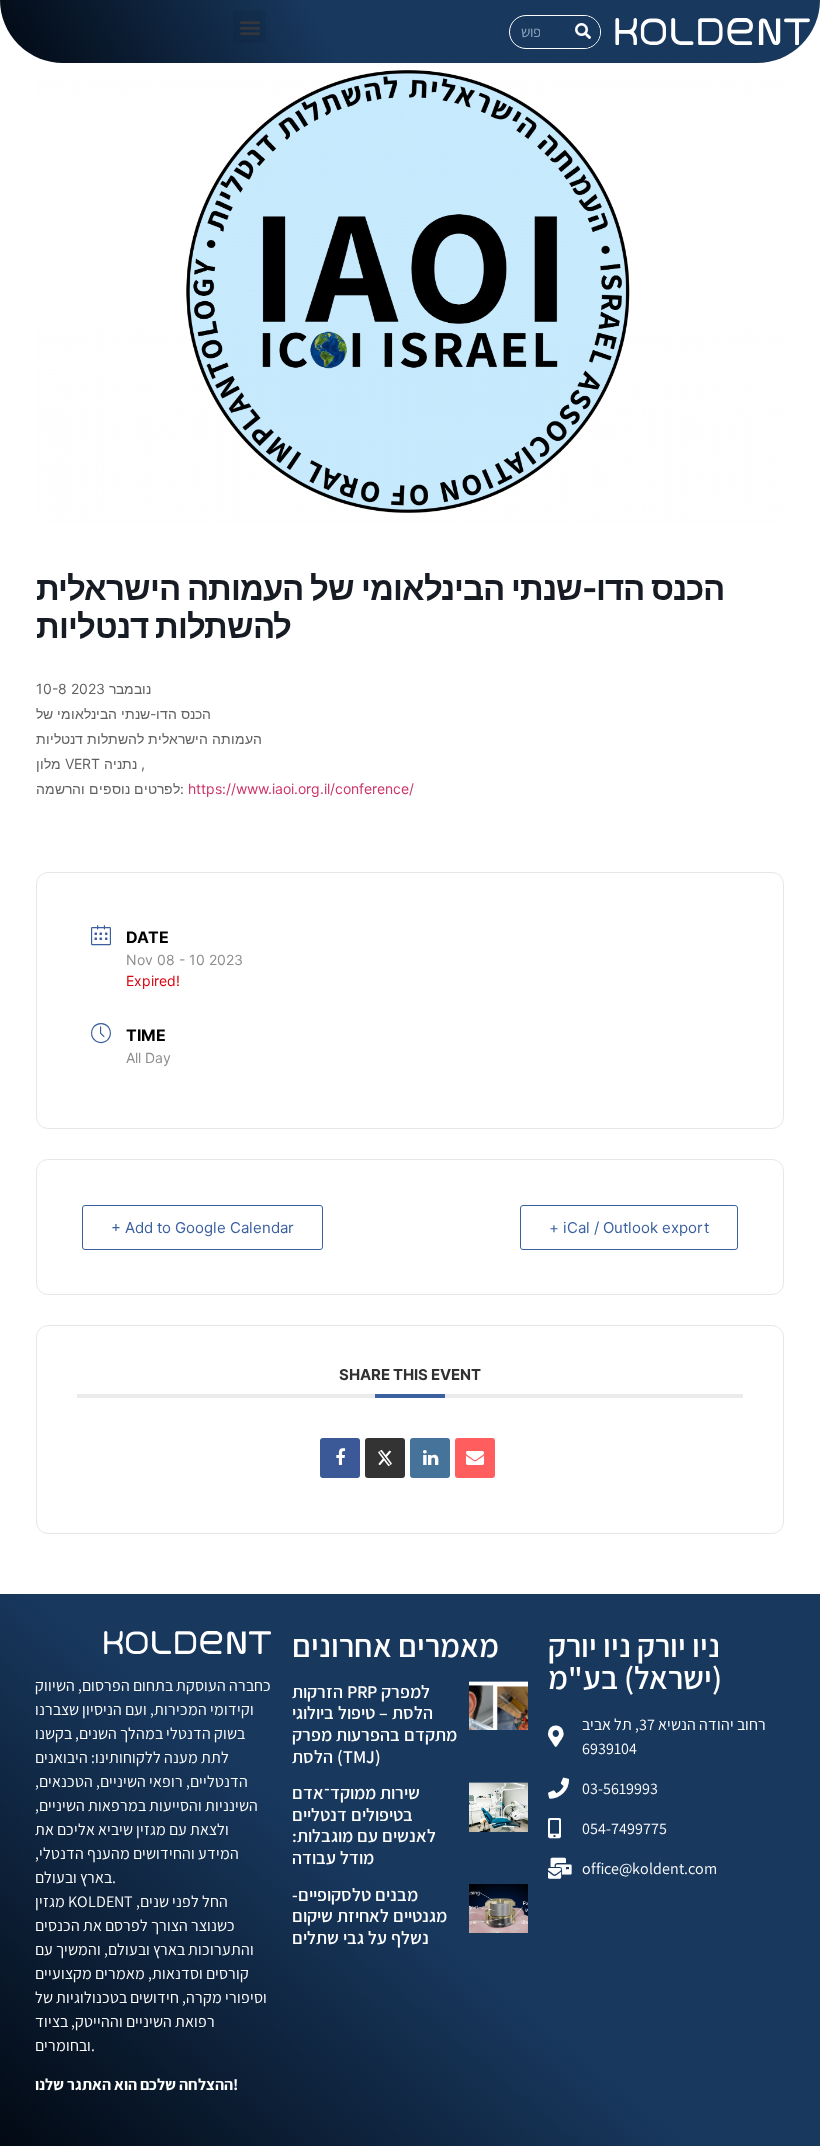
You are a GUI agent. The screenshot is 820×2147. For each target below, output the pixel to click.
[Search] (583, 32)
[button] (249, 26)
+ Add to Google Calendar (202, 1227)
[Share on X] (385, 1458)
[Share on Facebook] (340, 1458)
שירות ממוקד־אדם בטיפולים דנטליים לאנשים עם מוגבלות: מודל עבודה (364, 1825)
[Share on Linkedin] (430, 1458)
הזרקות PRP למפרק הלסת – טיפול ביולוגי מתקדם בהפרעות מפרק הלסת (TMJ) (374, 1724)
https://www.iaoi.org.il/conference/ (301, 788)
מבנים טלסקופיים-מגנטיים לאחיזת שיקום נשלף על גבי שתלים (369, 1916)
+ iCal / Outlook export (629, 1227)
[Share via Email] (475, 1458)
